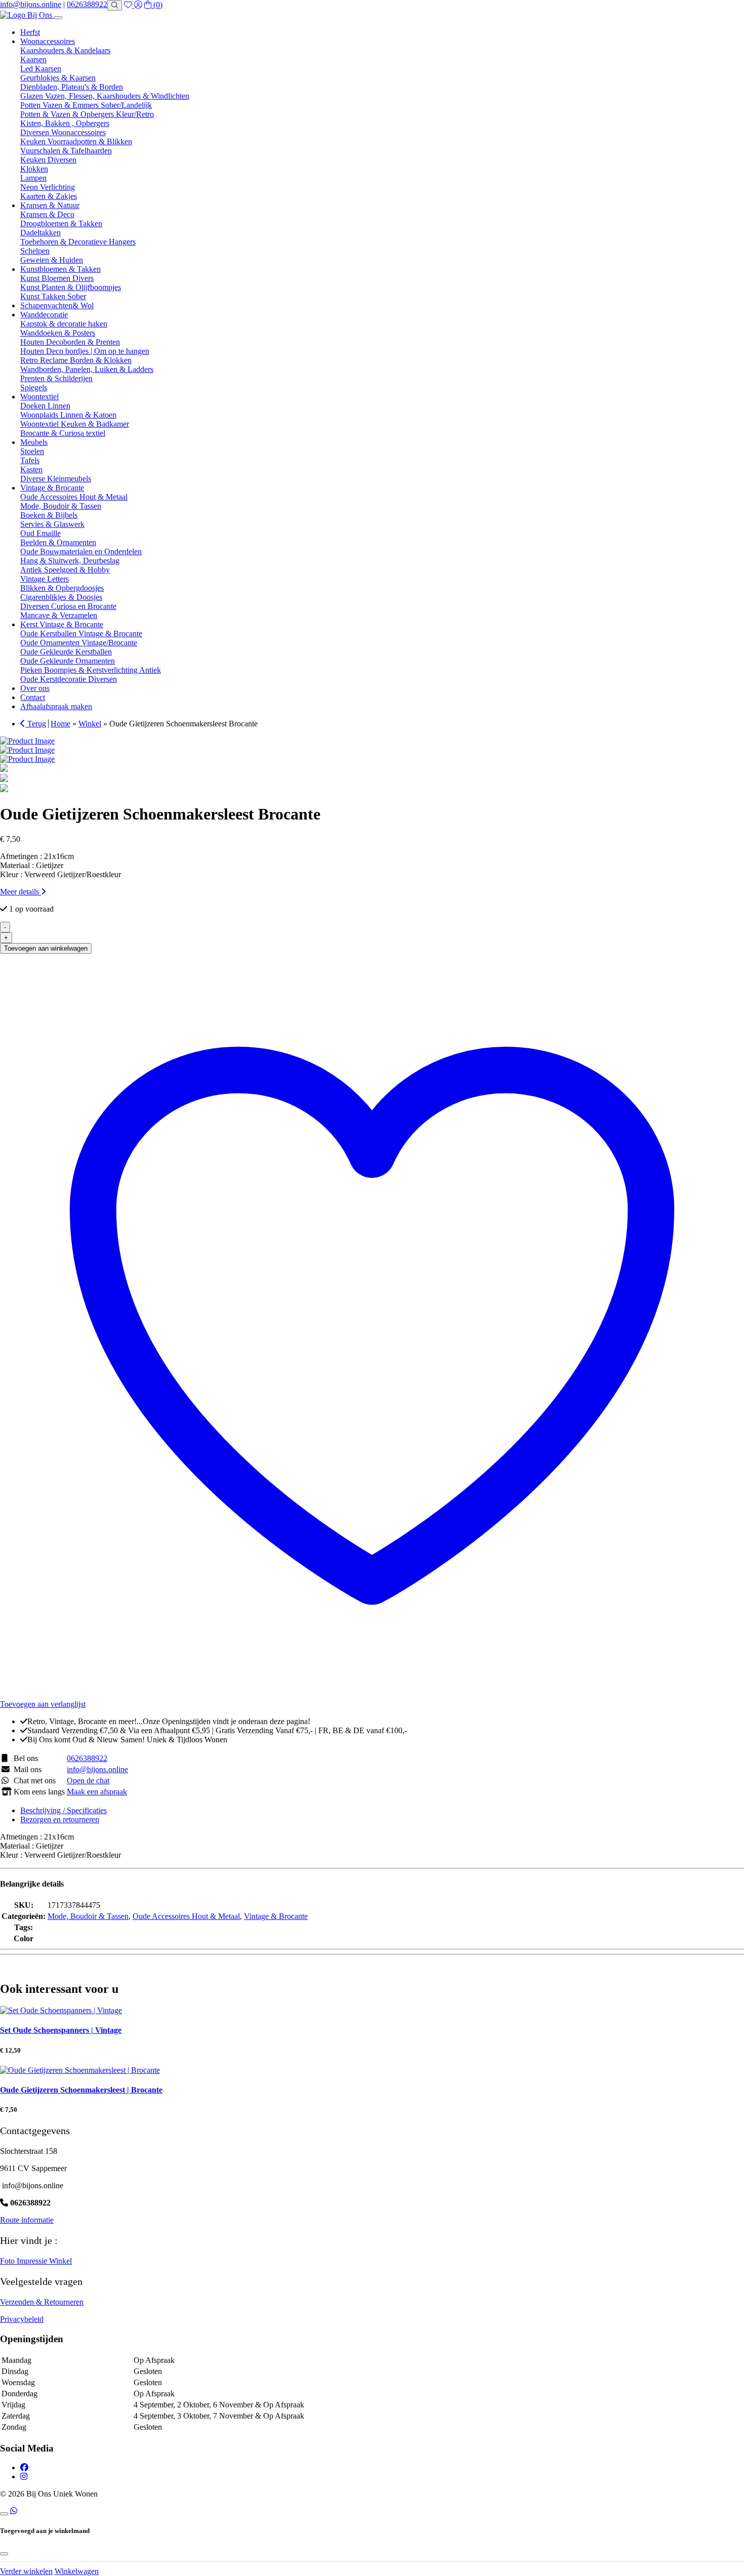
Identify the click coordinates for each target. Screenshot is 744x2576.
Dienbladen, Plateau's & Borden (72, 87)
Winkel (90, 724)
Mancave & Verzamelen (59, 615)
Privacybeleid (22, 2319)
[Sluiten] (4, 2554)
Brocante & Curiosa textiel (63, 433)
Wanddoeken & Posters (58, 333)
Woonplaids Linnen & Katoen (68, 415)
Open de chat (88, 1781)
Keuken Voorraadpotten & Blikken (76, 141)
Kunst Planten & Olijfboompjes (71, 287)
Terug (36, 724)
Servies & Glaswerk (52, 524)
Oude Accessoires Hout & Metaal (74, 497)
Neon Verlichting (48, 187)
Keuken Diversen (48, 160)
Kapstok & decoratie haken (64, 324)
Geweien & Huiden (52, 260)
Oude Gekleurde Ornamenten (68, 661)
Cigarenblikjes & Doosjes (61, 597)
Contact (33, 697)
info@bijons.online (31, 4)
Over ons (35, 688)
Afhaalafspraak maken (56, 706)
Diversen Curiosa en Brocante (68, 606)
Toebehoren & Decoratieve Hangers (78, 242)
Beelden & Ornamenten (58, 542)
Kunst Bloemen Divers (57, 278)
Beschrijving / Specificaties (64, 1810)
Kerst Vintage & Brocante (62, 624)
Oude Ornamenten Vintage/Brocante (79, 643)
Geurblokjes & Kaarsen (58, 78)
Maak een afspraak (97, 1792)
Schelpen (35, 251)
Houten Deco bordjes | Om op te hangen (85, 351)
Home (60, 724)
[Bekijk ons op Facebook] (24, 2467)
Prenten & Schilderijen (56, 378)
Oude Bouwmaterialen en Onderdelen (81, 551)
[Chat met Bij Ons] (14, 2511)
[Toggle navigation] (58, 18)
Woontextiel (39, 397)
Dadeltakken (40, 233)
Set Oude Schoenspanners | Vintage (61, 2030)
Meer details (20, 892)
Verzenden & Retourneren (42, 2302)
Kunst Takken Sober (53, 296)
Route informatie (27, 2220)
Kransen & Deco (47, 214)
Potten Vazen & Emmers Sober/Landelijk (86, 105)
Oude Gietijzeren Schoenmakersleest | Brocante (81, 2090)
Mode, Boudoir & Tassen (61, 506)
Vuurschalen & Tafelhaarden (66, 151)
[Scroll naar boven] (4, 2514)
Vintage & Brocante (52, 488)
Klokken (34, 169)
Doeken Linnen (45, 406)
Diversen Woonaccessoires (63, 132)
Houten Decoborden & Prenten (70, 342)
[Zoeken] (115, 5)
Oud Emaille (40, 533)
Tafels (30, 460)
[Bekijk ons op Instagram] (24, 2477)
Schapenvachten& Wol (57, 305)
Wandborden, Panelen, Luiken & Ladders (87, 369)
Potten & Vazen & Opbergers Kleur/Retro (87, 114)
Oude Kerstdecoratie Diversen (69, 679)
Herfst (30, 32)
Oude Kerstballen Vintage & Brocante (81, 633)
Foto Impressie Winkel (36, 2261)
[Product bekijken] (61, 2010)
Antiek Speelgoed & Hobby (65, 570)
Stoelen (32, 451)
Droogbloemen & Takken (61, 223)
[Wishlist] (129, 5)
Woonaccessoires (48, 41)
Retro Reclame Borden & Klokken (76, 360)
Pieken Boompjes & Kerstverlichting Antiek (91, 670)
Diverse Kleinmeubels (56, 479)
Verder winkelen (26, 2571)
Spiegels (34, 387)
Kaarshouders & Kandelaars (65, 50)
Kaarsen (33, 59)
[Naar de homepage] (27, 15)
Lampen (33, 178)
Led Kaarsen (41, 69)
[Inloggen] (138, 5)
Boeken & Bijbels (49, 515)
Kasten (31, 469)
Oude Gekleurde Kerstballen (66, 652)
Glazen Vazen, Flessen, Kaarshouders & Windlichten (105, 96)
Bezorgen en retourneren (60, 1819)
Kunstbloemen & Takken (60, 269)
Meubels (34, 442)
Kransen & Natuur (50, 205)
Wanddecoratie (44, 315)
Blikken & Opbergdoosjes (62, 588)
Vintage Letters (45, 579)
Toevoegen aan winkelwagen (46, 948)
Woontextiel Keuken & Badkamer (75, 424)
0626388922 (87, 4)
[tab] (382, 1811)
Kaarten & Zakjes (49, 196)
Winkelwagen (77, 2571)
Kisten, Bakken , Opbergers (65, 123)
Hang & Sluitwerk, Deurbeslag (70, 561)
